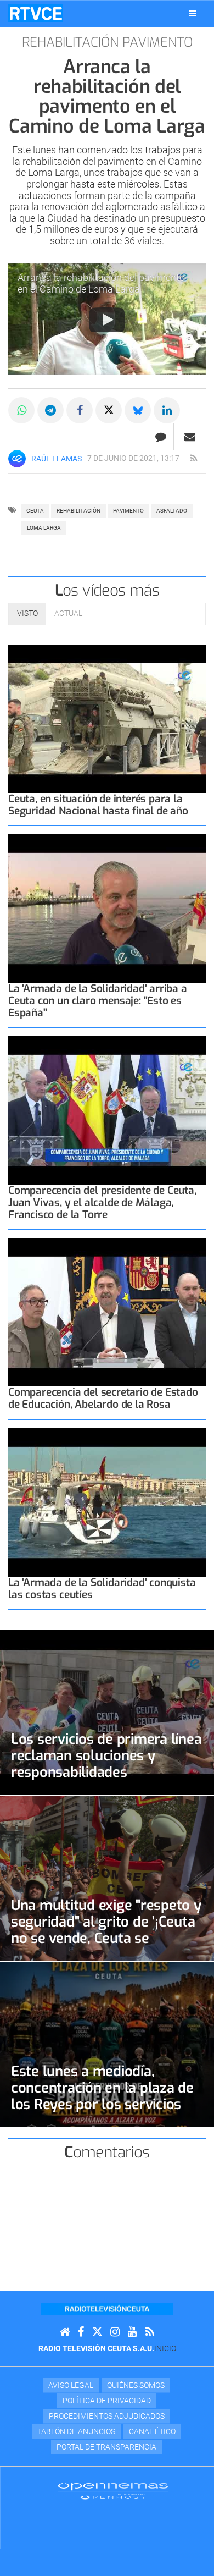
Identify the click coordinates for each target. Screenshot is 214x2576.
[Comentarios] (161, 437)
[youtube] (133, 2332)
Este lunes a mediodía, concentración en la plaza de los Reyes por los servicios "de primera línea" (102, 2096)
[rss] (194, 459)
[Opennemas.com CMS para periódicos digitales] (113, 2491)
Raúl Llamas (57, 459)
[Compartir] (21, 410)
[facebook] (81, 2332)
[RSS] (150, 2332)
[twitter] (97, 2332)
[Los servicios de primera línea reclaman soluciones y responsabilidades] (107, 1712)
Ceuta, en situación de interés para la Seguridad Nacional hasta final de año (98, 805)
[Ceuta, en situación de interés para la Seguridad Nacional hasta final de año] (107, 719)
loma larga (44, 528)
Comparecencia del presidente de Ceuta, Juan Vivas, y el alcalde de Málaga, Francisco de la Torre (102, 1202)
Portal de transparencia (106, 2447)
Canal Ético (152, 2431)
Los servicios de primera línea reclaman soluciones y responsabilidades (106, 1755)
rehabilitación (78, 511)
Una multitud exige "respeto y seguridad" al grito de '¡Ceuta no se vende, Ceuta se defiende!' (106, 1930)
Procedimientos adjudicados (107, 2416)
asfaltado (172, 511)
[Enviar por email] (190, 437)
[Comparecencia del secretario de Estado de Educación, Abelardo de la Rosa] (107, 1312)
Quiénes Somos (136, 2385)
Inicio (165, 2348)
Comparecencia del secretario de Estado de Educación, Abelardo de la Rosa (103, 1398)
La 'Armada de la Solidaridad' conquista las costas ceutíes (102, 1589)
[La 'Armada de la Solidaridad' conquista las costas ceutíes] (107, 1502)
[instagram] (115, 2332)
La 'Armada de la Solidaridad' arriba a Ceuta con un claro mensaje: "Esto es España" (98, 1001)
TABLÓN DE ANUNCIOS (76, 2431)
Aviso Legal (71, 2385)
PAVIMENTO (128, 511)
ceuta (35, 511)
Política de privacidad (107, 2401)
